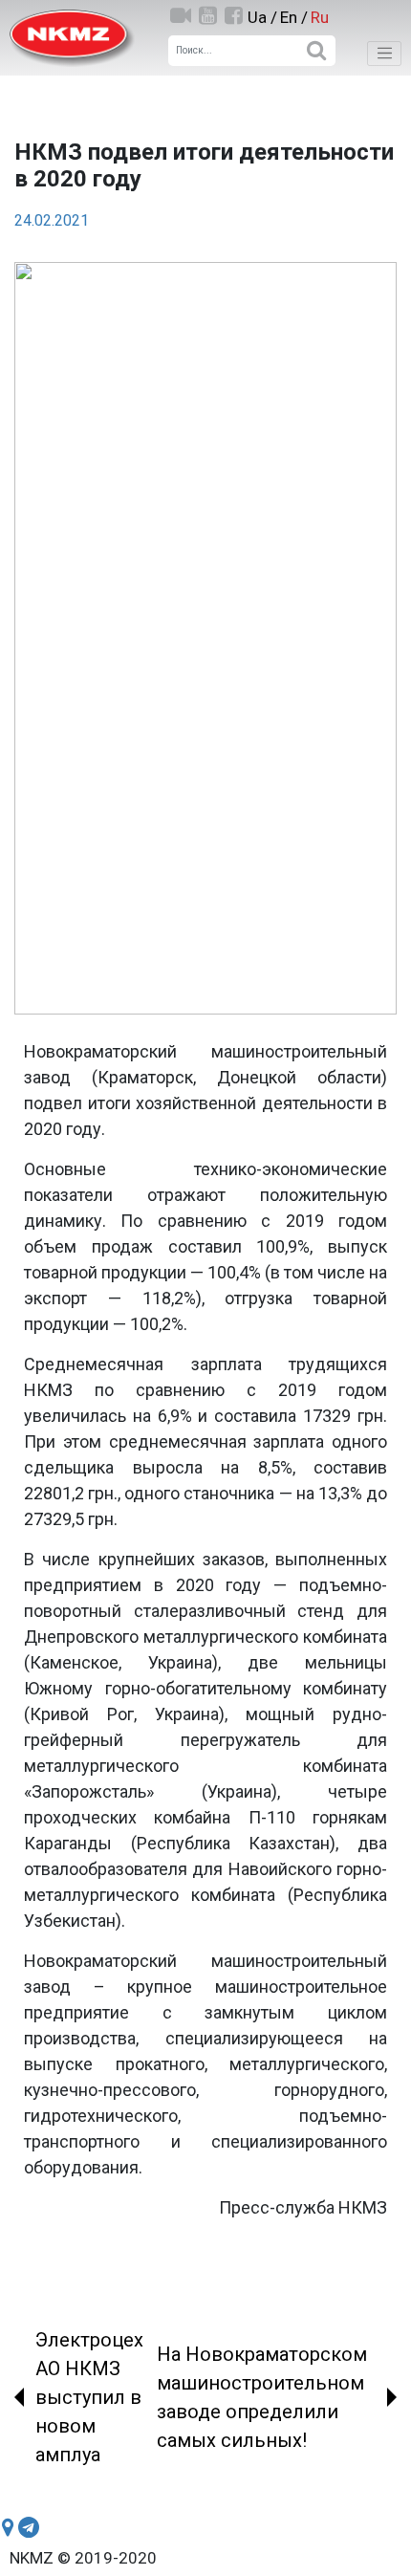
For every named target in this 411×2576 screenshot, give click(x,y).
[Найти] (316, 51)
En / (294, 17)
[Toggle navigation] (384, 54)
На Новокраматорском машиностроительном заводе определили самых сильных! (262, 2397)
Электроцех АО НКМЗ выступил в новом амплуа (89, 2397)
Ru (320, 17)
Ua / (262, 17)
